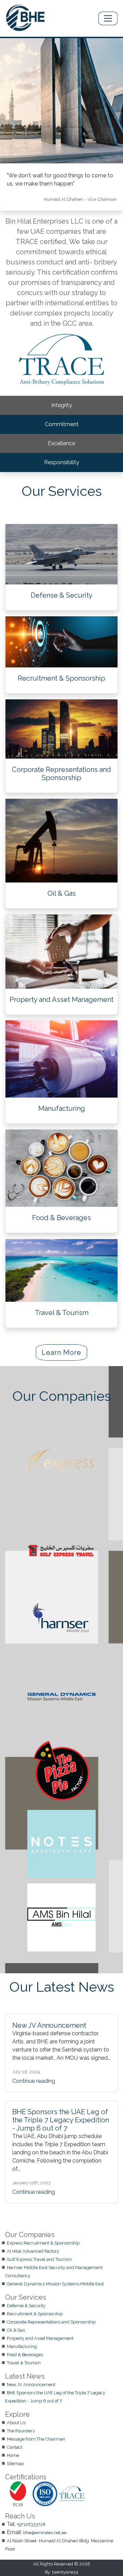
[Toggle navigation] (108, 18)
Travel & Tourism (62, 1313)
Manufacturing (62, 1108)
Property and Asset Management (61, 999)
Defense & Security (62, 595)
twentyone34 (65, 2572)
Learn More (61, 1352)
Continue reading (34, 2081)
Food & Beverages (61, 1218)
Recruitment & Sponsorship (61, 678)
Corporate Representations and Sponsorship (61, 774)
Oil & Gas (62, 893)
